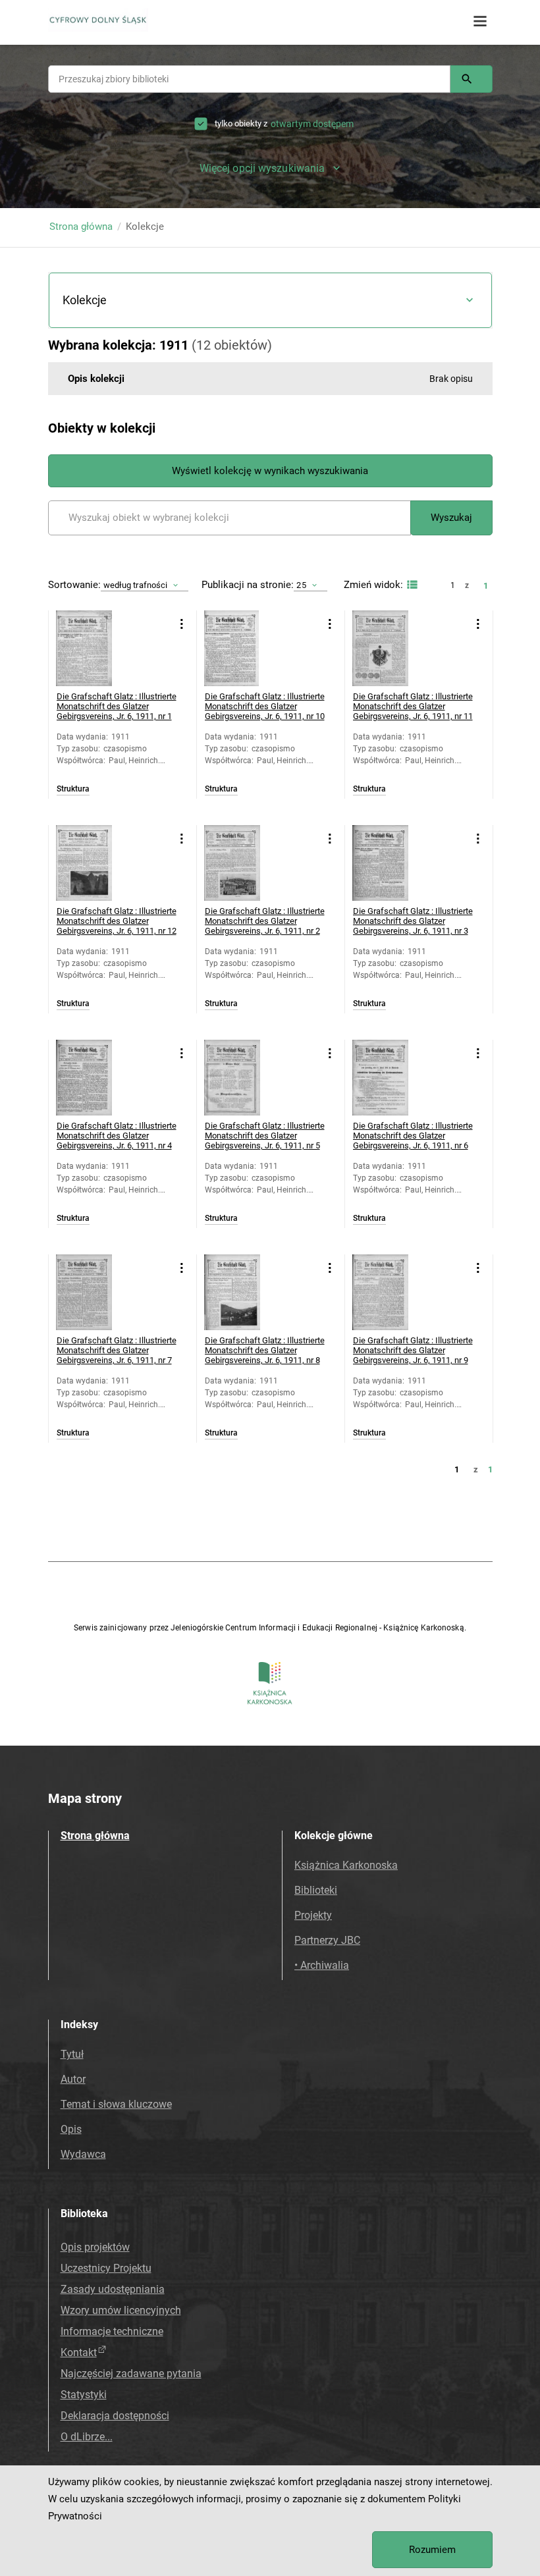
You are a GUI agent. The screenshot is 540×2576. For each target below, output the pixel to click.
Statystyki (84, 2395)
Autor (73, 2079)
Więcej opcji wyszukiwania (262, 168)
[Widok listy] (411, 585)
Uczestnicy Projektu (106, 2268)
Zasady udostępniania (113, 2289)
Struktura (73, 789)
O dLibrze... (87, 2437)
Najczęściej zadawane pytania (131, 2374)
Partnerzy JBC (327, 1940)
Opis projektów (95, 2247)
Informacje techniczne (112, 2331)
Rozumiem (432, 2550)
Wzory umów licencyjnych (121, 2310)
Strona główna (81, 227)
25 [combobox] (301, 585)
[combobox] (249, 79)
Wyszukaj (451, 518)
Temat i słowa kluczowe (116, 2104)
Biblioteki (316, 1890)
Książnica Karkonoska (346, 1865)
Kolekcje (85, 300)
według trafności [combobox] (136, 585)
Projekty (313, 1915)
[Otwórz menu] (480, 22)
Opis (71, 2129)
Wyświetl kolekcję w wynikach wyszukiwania (270, 471)
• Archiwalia (322, 1965)
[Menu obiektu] (182, 624)
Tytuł (72, 2054)
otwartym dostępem (312, 124)
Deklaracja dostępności (115, 2416)
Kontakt (79, 2352)
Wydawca (83, 2154)
